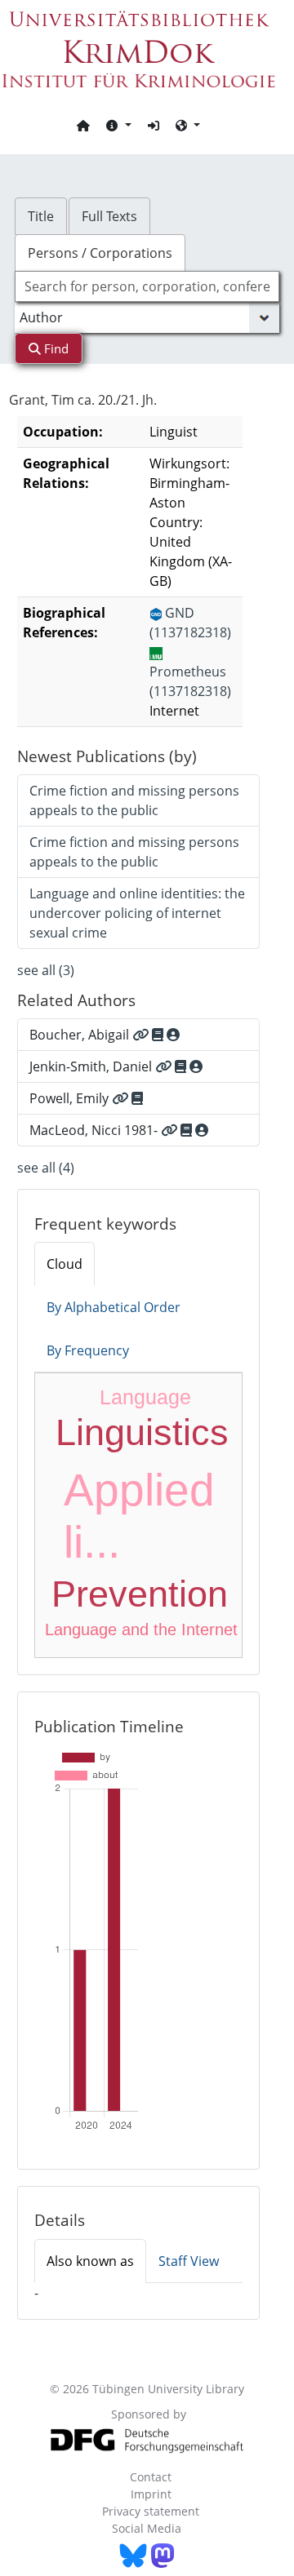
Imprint (151, 2494)
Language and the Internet (141, 1629)
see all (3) (46, 970)
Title (41, 216)
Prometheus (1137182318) (190, 681)
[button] (118, 125)
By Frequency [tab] (88, 1350)
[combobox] (147, 286)
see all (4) (46, 1168)
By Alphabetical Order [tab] (114, 1307)
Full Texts (109, 216)
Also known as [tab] (90, 2261)
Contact (151, 2477)
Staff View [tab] (189, 2261)
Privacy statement (151, 2511)
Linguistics (142, 1432)
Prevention (140, 1594)
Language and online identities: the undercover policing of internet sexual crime (137, 913)
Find (55, 348)
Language (145, 1397)
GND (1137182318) (190, 623)
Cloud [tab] (65, 1264)
